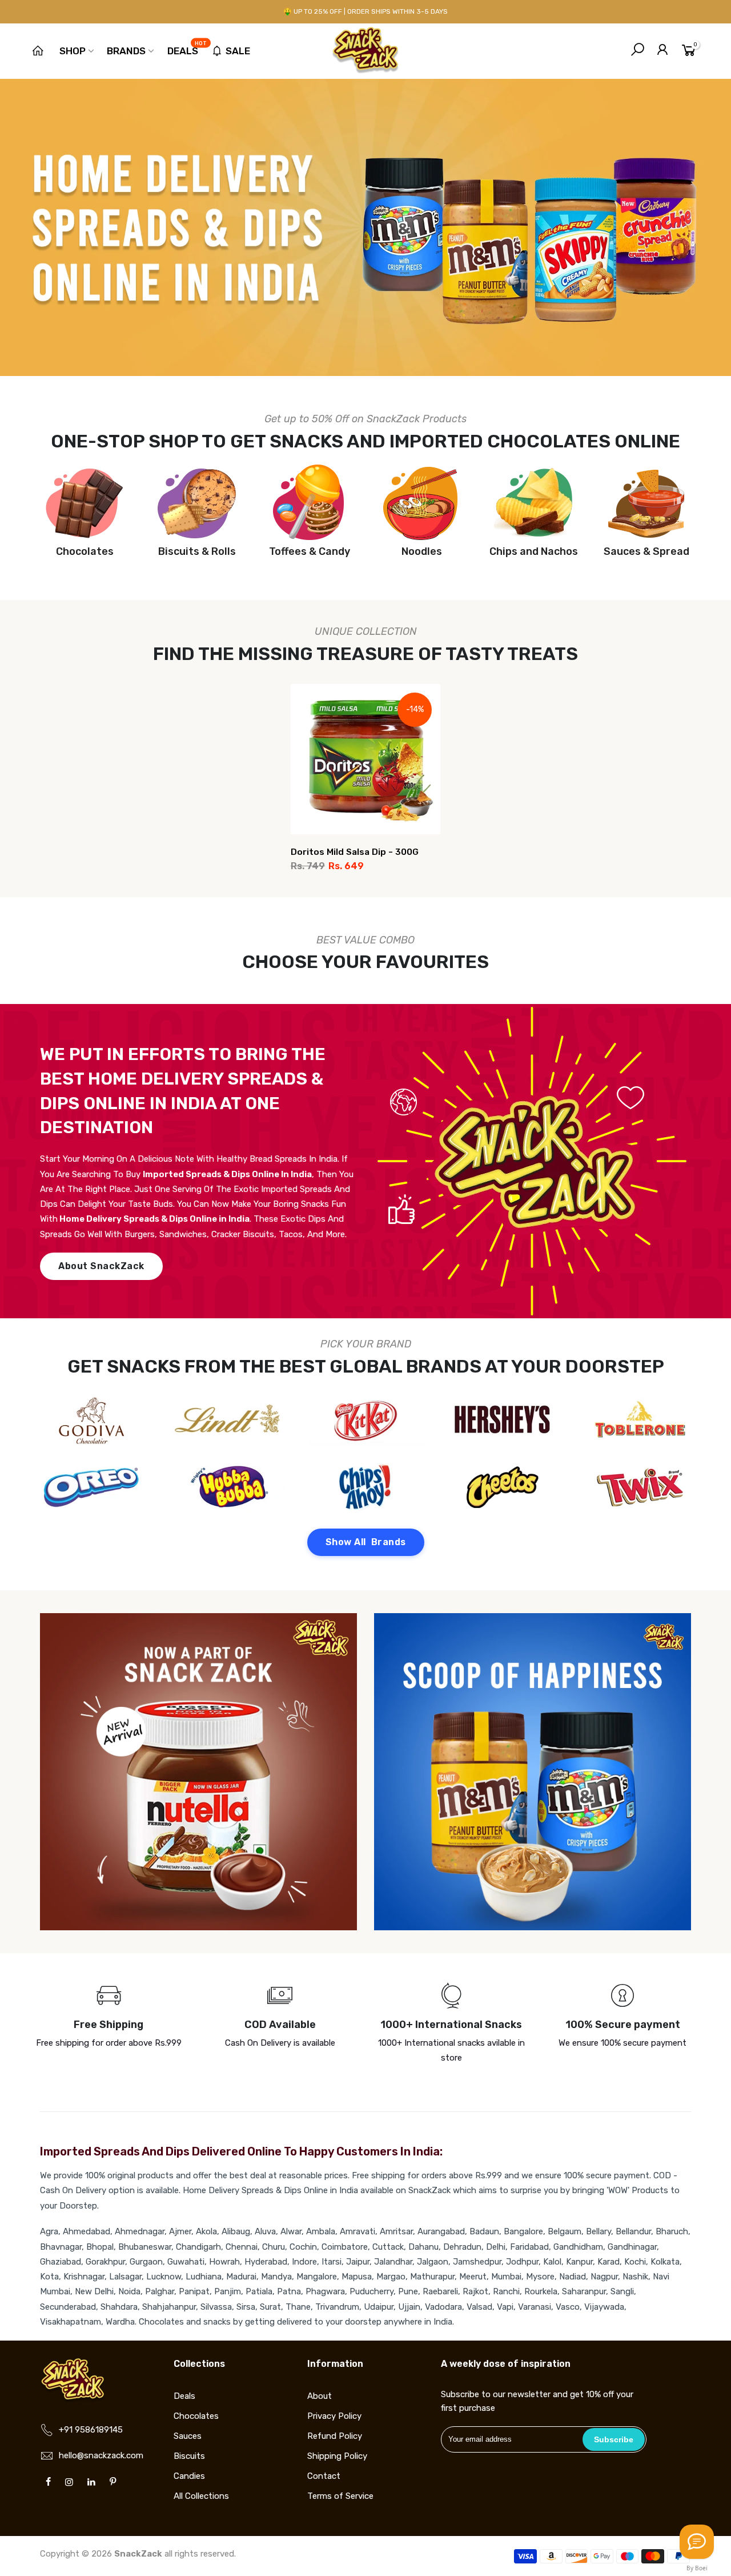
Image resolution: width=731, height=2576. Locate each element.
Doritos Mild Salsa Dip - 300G (355, 852)
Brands (126, 51)
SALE (238, 51)
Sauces (188, 2436)
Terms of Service (340, 2496)
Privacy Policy (334, 2416)
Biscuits (189, 2456)
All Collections (201, 2496)
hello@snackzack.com (101, 2455)
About (320, 2396)
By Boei (697, 2568)
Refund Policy (335, 2436)
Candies (189, 2476)
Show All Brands (366, 1542)
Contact (324, 2476)
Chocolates (196, 2416)
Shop (73, 51)
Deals (187, 49)
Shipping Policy (337, 2456)
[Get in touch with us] (697, 2542)
